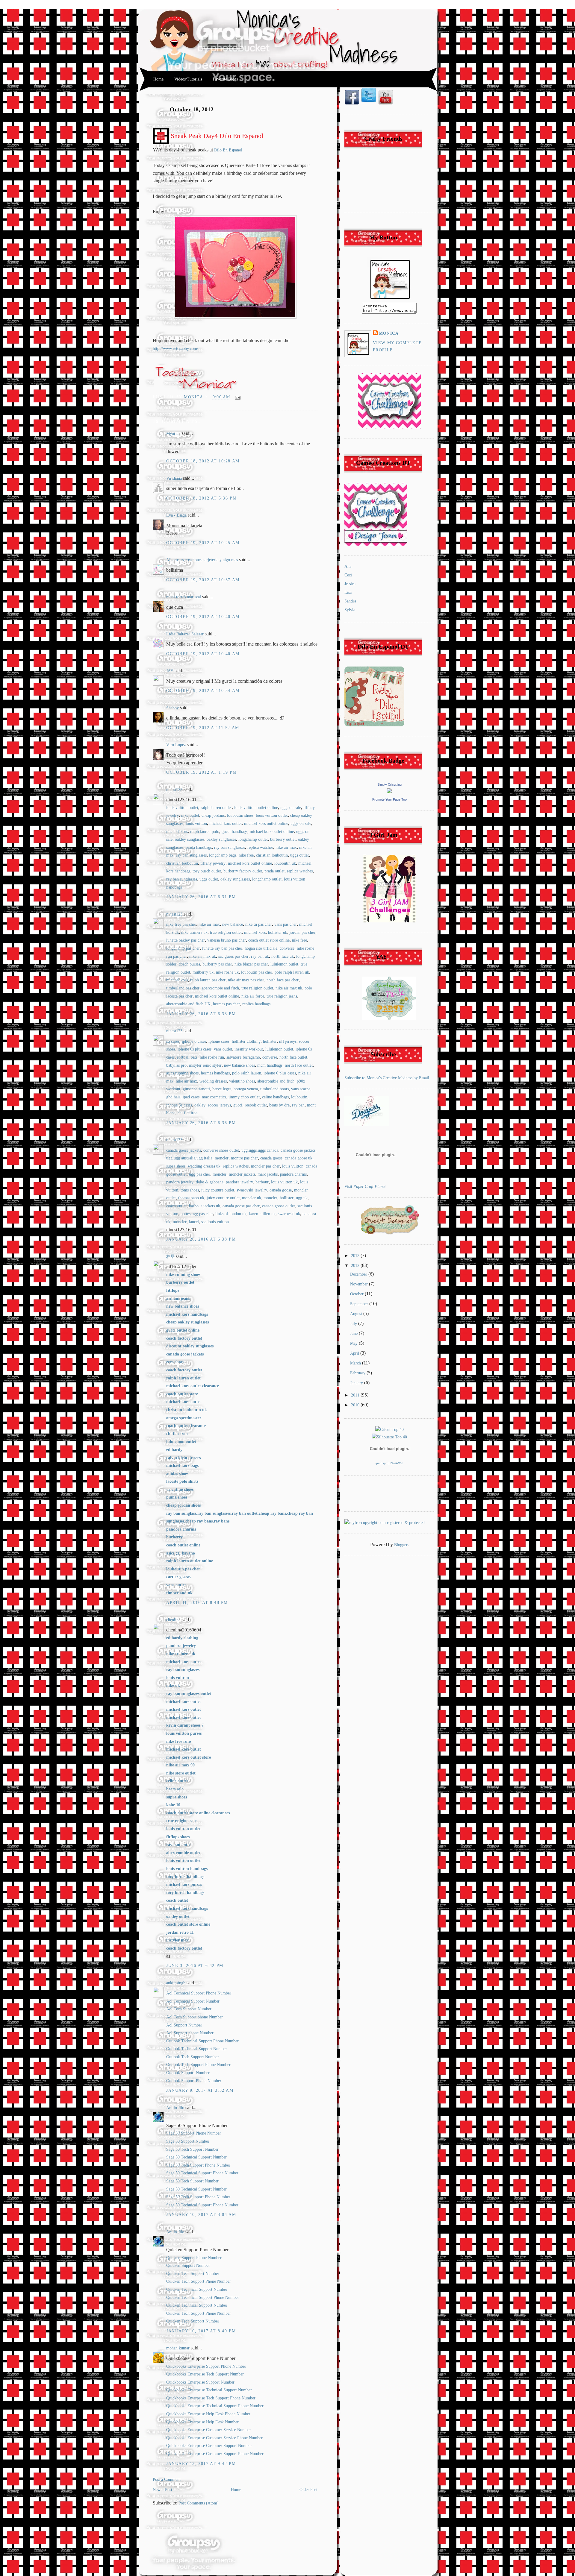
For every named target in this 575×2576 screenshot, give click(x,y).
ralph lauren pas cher (208, 980)
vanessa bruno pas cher (227, 940)
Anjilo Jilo (175, 2108)
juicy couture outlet (218, 1190)
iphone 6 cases (194, 1041)
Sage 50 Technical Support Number (196, 2157)
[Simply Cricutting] (389, 792)
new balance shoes (239, 1065)
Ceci (348, 575)
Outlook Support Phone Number (194, 2081)
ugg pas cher (200, 1174)
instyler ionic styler (205, 1065)
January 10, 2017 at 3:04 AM (201, 2215)
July (354, 1324)
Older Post (308, 2490)
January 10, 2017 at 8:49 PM (201, 2331)
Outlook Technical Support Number (197, 2049)
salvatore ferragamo (243, 1057)
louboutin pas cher (257, 972)
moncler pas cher (265, 1166)
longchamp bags (223, 855)
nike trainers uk (194, 932)
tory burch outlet (207, 871)
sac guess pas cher (233, 956)
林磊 (170, 1257)
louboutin (299, 1097)
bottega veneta (246, 1089)
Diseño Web (397, 1463)
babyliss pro (176, 1065)
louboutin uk (285, 863)
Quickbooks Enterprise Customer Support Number (209, 2446)
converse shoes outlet (221, 1150)
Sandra (350, 601)
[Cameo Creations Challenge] (389, 427)
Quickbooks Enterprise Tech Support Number (205, 2374)
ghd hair (173, 1097)
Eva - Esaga (176, 515)
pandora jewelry (180, 1182)
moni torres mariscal (184, 597)
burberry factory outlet (243, 871)
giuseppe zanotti (196, 1089)
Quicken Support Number (188, 2265)
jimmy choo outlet (244, 1097)
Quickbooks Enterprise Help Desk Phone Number (208, 2414)
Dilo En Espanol (228, 150)
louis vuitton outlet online (256, 808)
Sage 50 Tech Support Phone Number (198, 2165)
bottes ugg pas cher (197, 1214)
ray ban (298, 1105)
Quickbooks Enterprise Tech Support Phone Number (211, 2398)
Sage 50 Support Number (188, 2141)
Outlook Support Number (188, 2073)
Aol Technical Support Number (193, 2001)
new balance (233, 924)
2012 (356, 1266)
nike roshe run (212, 1057)
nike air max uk (203, 956)
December (359, 1274)
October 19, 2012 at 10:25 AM (203, 543)
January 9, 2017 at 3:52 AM (200, 2090)
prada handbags (199, 847)
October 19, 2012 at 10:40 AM (203, 617)
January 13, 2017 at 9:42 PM (201, 2464)
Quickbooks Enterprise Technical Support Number (209, 2390)
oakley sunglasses (190, 839)
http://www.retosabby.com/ (175, 349)
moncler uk (252, 1198)
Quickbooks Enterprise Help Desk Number (202, 2422)
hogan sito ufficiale (261, 948)
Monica (194, 397)
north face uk (283, 956)
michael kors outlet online (266, 823)
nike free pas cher (181, 924)
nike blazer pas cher (251, 964)
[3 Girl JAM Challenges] (389, 921)
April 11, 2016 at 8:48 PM (197, 1603)
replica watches (260, 847)
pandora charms (293, 1174)
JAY (170, 671)
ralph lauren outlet (216, 808)
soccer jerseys (219, 1105)
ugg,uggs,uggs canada (260, 1150)
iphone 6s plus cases (195, 1049)
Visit (365, 1187)
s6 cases (173, 1041)
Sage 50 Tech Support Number (192, 2149)
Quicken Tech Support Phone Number (199, 2281)
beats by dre (279, 1105)
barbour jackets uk (205, 1206)
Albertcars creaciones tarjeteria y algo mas (202, 560)
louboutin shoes (240, 815)
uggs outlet (299, 855)
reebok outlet (256, 1105)
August (357, 1314)
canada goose (271, 1158)
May (354, 1343)
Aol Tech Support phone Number (195, 2017)
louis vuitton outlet (182, 808)
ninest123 (174, 790)
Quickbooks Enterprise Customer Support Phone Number (215, 2454)
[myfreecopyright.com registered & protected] (385, 1523)
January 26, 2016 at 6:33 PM (201, 1014)
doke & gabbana (210, 1182)
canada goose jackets (184, 1150)
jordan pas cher (302, 932)
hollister (270, 1041)
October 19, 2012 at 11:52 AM (203, 728)
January (357, 1383)
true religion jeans (282, 996)
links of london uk (231, 1214)
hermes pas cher (226, 1004)
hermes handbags (215, 1073)
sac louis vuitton (215, 1222)
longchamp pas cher (183, 948)
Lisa (348, 592)
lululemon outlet (284, 964)
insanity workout (249, 1049)
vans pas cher (286, 924)
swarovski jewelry (252, 1190)
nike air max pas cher (246, 980)
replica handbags (256, 1004)
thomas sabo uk (191, 1198)
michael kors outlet (226, 823)
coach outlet (176, 1206)
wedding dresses (213, 1081)
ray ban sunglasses (230, 847)
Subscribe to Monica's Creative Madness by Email (387, 1078)
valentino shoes (242, 1081)
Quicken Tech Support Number (193, 2274)
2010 (356, 1405)
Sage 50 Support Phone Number (194, 2133)
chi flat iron (188, 1113)
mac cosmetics (214, 1097)
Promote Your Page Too (389, 799)
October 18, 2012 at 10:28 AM (203, 461)
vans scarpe (301, 1089)
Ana (348, 566)
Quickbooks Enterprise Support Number (200, 2382)
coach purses (189, 964)
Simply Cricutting (389, 784)
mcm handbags (270, 1065)
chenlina (173, 1620)
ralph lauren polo (205, 832)
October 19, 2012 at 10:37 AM (203, 580)
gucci (238, 1105)
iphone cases (219, 1041)
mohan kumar (178, 2348)
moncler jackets (242, 1174)
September (360, 1304)
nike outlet (190, 815)
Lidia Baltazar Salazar (185, 634)
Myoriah (173, 434)
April (355, 1353)
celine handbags (275, 1097)
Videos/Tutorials (188, 79)
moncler (222, 1158)
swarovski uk (289, 1214)
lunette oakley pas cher (186, 940)
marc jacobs (268, 1174)
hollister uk (278, 932)
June (354, 1333)
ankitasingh (176, 1983)
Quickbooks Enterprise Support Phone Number (206, 2366)
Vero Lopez (176, 745)
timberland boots (274, 1089)
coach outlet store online (269, 940)
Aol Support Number (184, 2025)
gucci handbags (234, 832)
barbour (262, 1182)
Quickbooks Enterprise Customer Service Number (209, 2430)
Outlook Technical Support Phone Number (202, 2041)
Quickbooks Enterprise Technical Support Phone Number (215, 2406)
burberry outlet (283, 839)
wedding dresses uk (204, 1166)
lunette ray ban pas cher (222, 948)
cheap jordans (213, 815)
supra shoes (176, 1166)
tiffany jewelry (213, 863)
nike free (246, 855)
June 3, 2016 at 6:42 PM (195, 1966)
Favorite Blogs (225, 79)
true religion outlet (226, 932)
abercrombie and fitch (220, 988)
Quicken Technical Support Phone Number (203, 2298)
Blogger (401, 1545)
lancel (194, 1222)
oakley (200, 1105)
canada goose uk (299, 1158)
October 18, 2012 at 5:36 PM (201, 498)
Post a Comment (167, 2479)
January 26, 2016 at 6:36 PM (201, 1123)
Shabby (172, 708)
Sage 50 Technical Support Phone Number (202, 2173)
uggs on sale (291, 808)
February (358, 1373)
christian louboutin (272, 855)
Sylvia (350, 610)
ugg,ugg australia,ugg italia (189, 1158)
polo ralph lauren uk (292, 972)
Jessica (350, 584)
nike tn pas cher (259, 924)
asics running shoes (182, 1073)
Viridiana (174, 478)
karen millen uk (262, 1214)
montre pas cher (244, 1158)
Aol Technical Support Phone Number (199, 1993)
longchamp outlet (253, 839)
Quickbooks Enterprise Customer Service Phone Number (214, 2438)
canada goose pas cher (241, 1206)
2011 (356, 1395)
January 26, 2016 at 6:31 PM (201, 897)
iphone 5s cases (179, 1105)
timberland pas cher (183, 988)
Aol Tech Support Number (189, 2009)
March (356, 1363)
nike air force (253, 996)
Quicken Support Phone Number (194, 2258)
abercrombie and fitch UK (188, 1004)
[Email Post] (237, 397)
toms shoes (190, 1190)
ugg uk (302, 1198)
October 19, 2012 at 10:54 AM (203, 691)
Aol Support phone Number (190, 2033)
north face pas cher (283, 980)
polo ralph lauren (247, 1073)
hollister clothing (246, 1041)
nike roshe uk (227, 972)
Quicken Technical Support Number (197, 2289)
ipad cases (191, 1097)
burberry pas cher (217, 964)
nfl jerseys (288, 1041)
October (357, 1294)
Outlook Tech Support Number (193, 2057)
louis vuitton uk (284, 1182)
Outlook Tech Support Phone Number (198, 2065)
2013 (356, 1256)
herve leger (222, 1089)
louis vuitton (196, 823)
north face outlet (293, 1057)
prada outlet (274, 871)
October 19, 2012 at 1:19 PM (201, 772)
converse (287, 948)
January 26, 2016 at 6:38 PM (201, 1239)
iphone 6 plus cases (280, 1073)
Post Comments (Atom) (199, 2503)
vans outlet (223, 1049)
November (360, 1284)
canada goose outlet (279, 1206)
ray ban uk (260, 956)
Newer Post (162, 2490)
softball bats (187, 1057)
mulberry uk (203, 972)
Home (158, 79)
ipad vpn (382, 1463)
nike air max (286, 847)
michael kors (177, 832)
